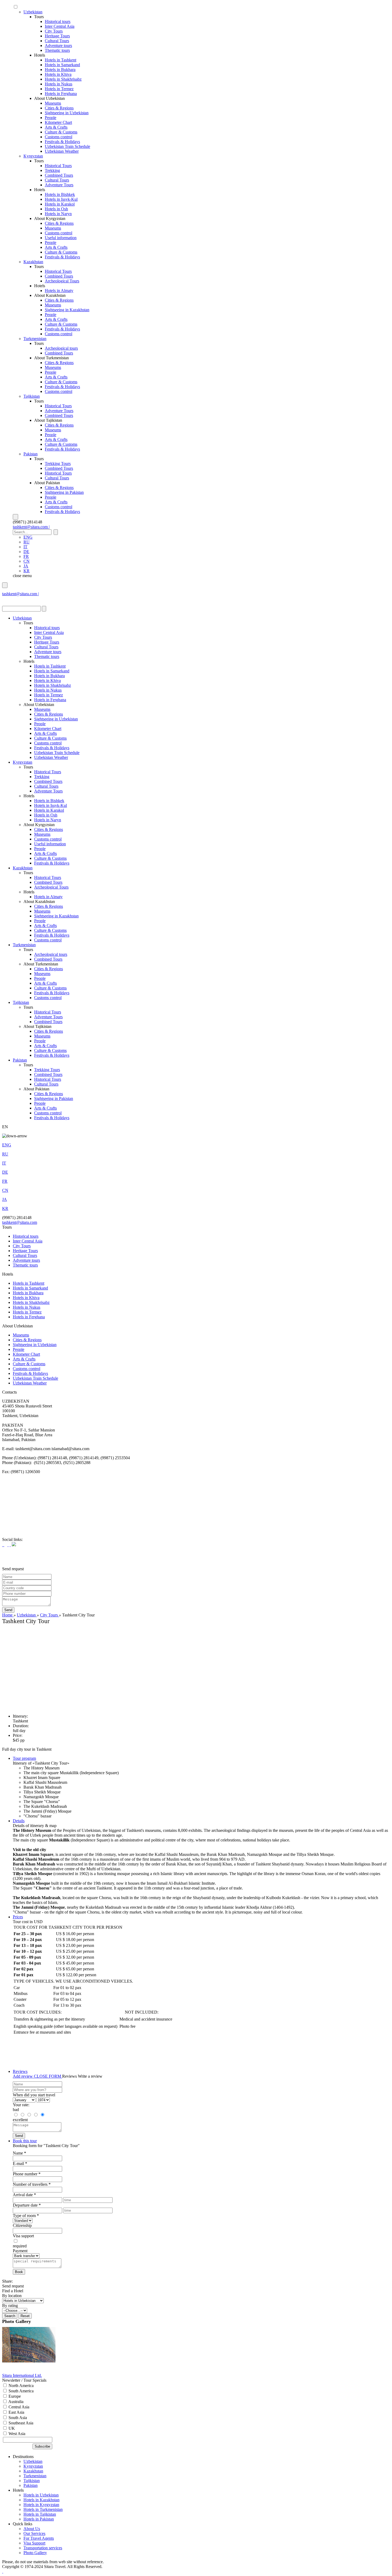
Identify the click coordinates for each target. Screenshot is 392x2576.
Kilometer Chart (58, 122)
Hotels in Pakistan (39, 2519)
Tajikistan (32, 396)
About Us (32, 2529)
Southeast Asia (20, 2423)
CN (27, 561)
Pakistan (31, 454)
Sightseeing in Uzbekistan (67, 113)
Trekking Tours (58, 463)
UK (11, 2428)
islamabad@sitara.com (21, 599)
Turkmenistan (35, 339)
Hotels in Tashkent (61, 60)
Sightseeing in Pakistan (64, 492)
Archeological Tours (62, 281)
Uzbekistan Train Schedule (67, 146)
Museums (53, 103)
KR (27, 571)
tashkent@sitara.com (20, 1222)
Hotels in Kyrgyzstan (41, 2505)
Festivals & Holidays (62, 142)
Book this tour (25, 2141)
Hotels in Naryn (58, 214)
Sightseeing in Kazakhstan (67, 310)
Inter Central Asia (60, 26)
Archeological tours (61, 348)
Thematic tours (57, 50)
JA (26, 566)
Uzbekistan (33, 12)
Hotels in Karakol (60, 204)
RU (27, 542)
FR (26, 556)
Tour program (24, 1758)
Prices (18, 1917)
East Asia (16, 2412)
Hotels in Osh (56, 209)
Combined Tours (59, 175)
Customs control (59, 137)
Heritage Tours (57, 36)
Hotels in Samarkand (62, 65)
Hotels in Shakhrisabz (63, 79)
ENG (28, 537)
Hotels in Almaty (59, 291)
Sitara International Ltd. (22, 2375)
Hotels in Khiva (58, 74)
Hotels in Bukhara (60, 70)
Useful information (61, 238)
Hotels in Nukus (59, 84)
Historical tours (58, 21)
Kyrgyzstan (33, 156)
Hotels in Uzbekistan (41, 2495)
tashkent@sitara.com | (31, 527)
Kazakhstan (33, 262)
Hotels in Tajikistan (40, 2514)
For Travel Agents (39, 2538)
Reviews (20, 2071)
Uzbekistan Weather (62, 151)
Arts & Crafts (56, 127)
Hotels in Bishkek (60, 194)
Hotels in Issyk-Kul (61, 199)
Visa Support (34, 2543)
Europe (14, 2396)
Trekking (52, 170)
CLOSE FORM (48, 2076)
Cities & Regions (59, 108)
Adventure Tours (59, 185)
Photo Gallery (35, 2553)
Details (19, 1821)
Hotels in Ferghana (61, 94)
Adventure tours (58, 46)
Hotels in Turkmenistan (43, 2509)
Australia (15, 2402)
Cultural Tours (57, 41)
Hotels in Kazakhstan (41, 2500)
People (51, 118)
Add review (23, 2076)
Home (8, 1615)
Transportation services (43, 2548)
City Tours (54, 31)
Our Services (34, 2533)
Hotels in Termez (59, 89)
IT (25, 547)
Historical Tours (58, 166)
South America (21, 2391)
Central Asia (18, 2407)
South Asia (17, 2418)
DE (26, 552)
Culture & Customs (61, 132)
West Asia (16, 2434)
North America (21, 2386)
